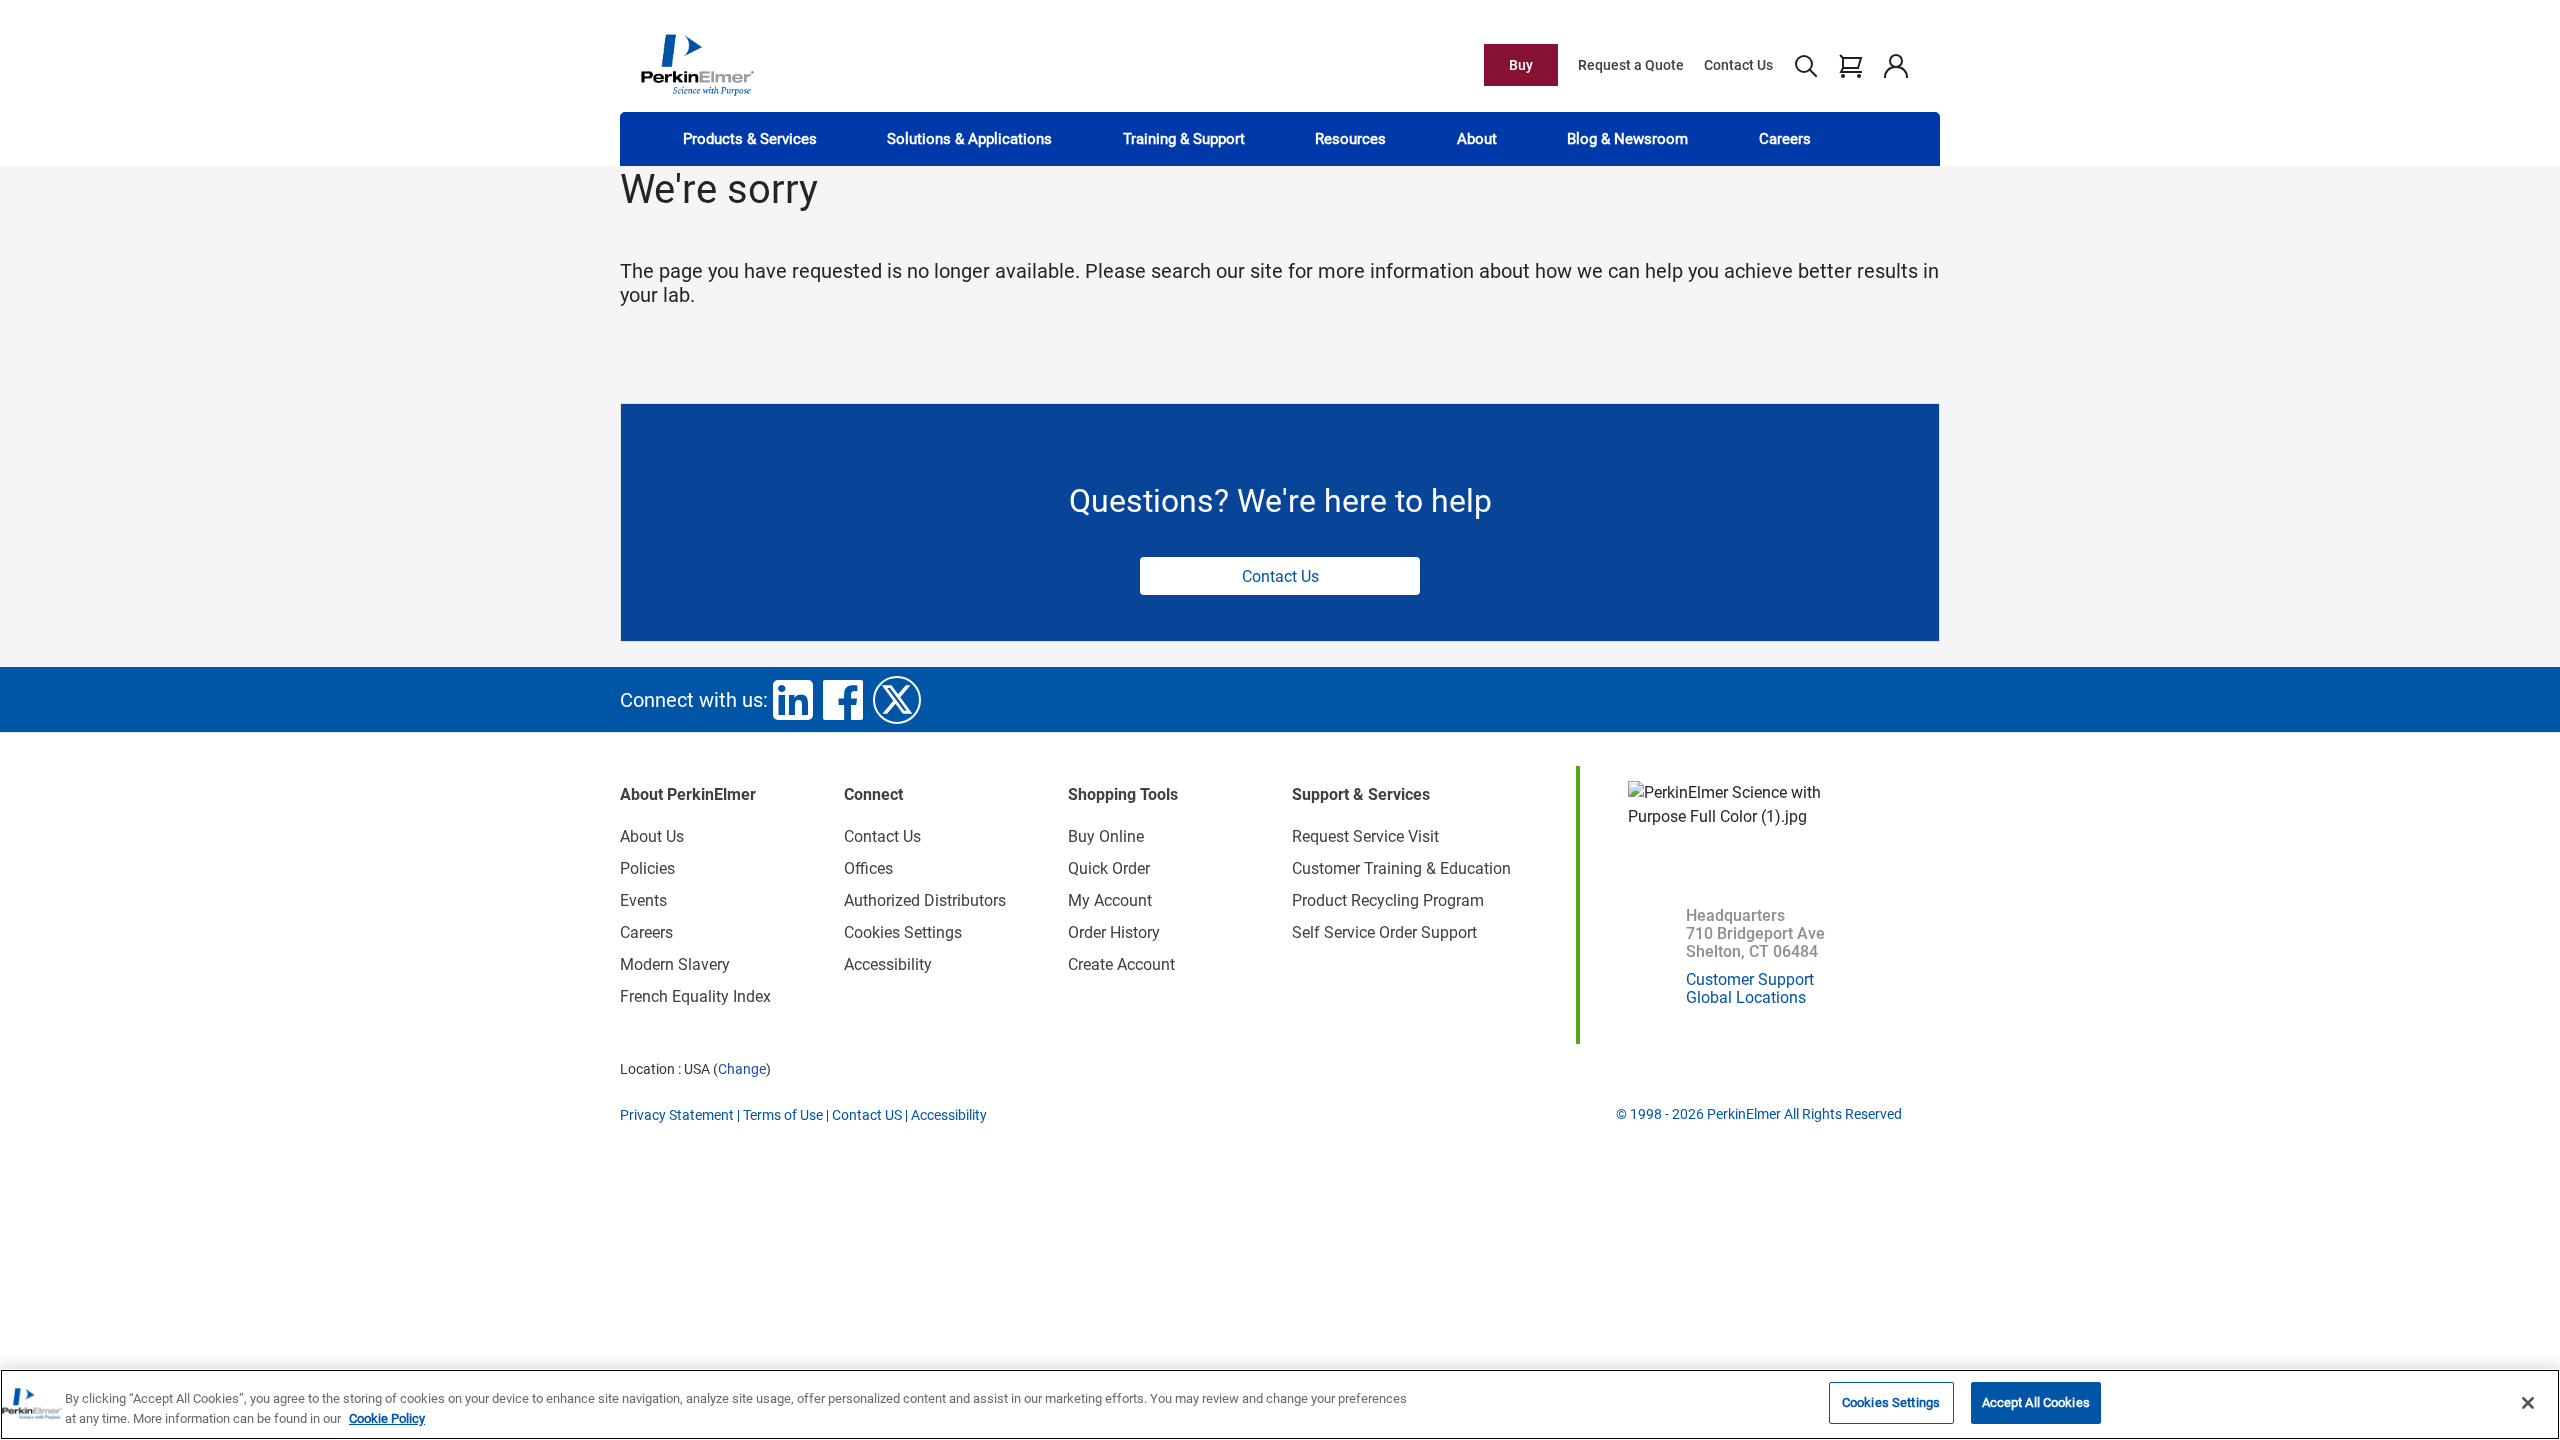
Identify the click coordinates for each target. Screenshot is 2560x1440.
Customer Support (1750, 979)
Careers (1785, 139)
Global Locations (1746, 997)
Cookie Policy (387, 1418)
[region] (1280, 1404)
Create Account (1121, 964)
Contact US (867, 1115)
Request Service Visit (1365, 836)
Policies (647, 868)
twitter (897, 700)
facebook (843, 700)
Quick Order (1109, 868)
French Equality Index (695, 996)
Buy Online (1106, 836)
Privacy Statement (677, 1115)
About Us (652, 836)
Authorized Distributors (925, 900)
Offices (868, 868)
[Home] (697, 64)
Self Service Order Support (1384, 932)
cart (1850, 65)
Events (643, 900)
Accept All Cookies (2036, 1402)
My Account (1110, 900)
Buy (1521, 65)
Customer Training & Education (1401, 868)
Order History (1114, 932)
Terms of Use (783, 1115)
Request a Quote (1631, 65)
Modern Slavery (675, 964)
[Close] (2528, 1403)
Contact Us (1738, 65)
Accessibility (888, 964)
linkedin (793, 700)
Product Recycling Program (1388, 900)
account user (1895, 65)
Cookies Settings (1891, 1402)
